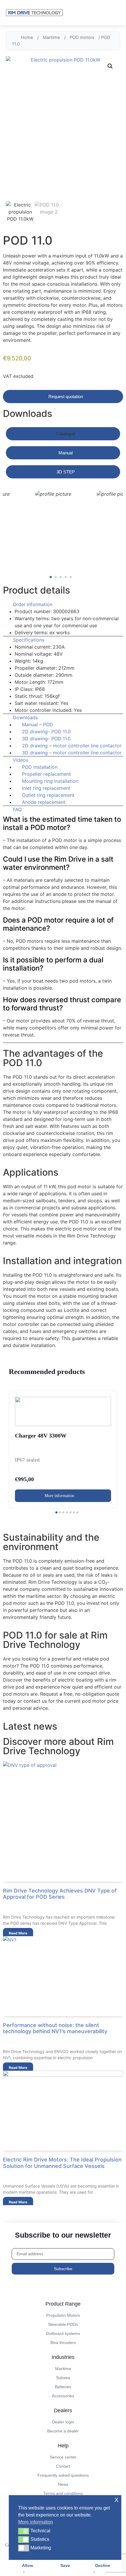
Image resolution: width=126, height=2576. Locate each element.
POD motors (82, 37)
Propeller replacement (46, 774)
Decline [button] (103, 2565)
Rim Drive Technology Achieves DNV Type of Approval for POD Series (60, 1894)
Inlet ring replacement (46, 788)
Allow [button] (28, 2565)
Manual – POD (38, 724)
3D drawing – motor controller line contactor (72, 753)
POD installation (40, 767)
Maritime (51, 37)
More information (60, 1496)
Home (27, 37)
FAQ (17, 809)
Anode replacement (44, 802)
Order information (33, 604)
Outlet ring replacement (48, 795)
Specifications (29, 640)
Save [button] (65, 2565)
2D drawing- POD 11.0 (46, 732)
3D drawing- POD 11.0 (46, 739)
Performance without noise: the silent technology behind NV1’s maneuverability (55, 2028)
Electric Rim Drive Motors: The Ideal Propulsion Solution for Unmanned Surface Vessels (62, 2163)
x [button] (116, 2499)
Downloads (25, 717)
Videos (21, 760)
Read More (18, 1933)
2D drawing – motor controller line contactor (72, 746)
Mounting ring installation (50, 781)
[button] (110, 66)
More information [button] (36, 2522)
